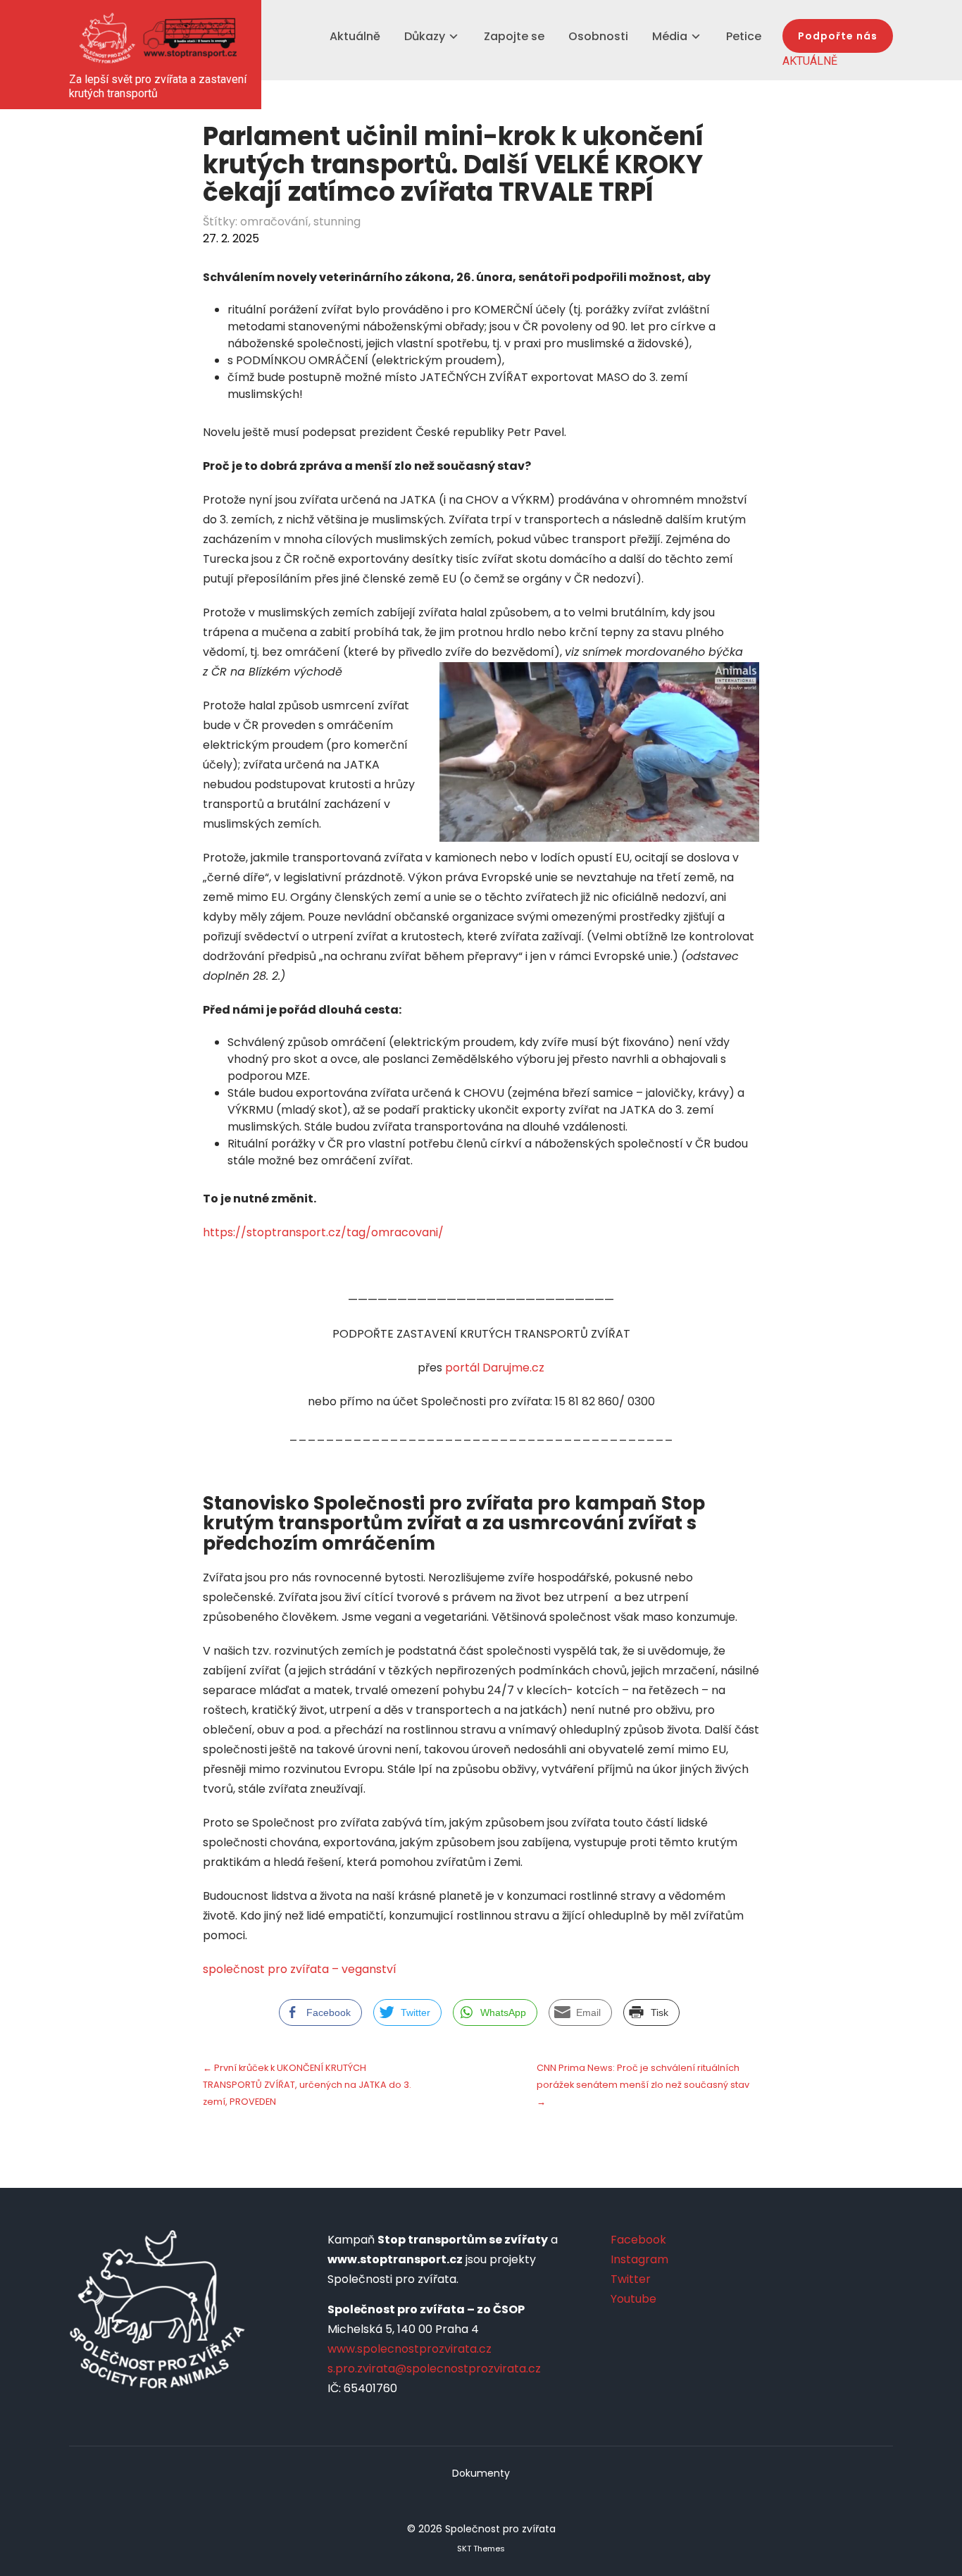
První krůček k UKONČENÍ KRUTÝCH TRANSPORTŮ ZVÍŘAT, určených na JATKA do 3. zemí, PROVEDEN (307, 2085)
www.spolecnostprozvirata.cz (410, 2349)
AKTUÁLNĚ (810, 61)
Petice (744, 36)
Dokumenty (481, 2473)
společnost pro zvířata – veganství (300, 1969)
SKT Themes (481, 2549)
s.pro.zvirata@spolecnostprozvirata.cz (434, 2369)
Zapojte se (514, 36)
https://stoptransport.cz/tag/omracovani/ (323, 1232)
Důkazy (425, 36)
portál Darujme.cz (495, 1368)
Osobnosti (598, 36)
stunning (337, 222)
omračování (274, 222)
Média (670, 36)
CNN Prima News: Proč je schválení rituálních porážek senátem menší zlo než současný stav (643, 2085)
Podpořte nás (838, 36)
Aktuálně (355, 36)
